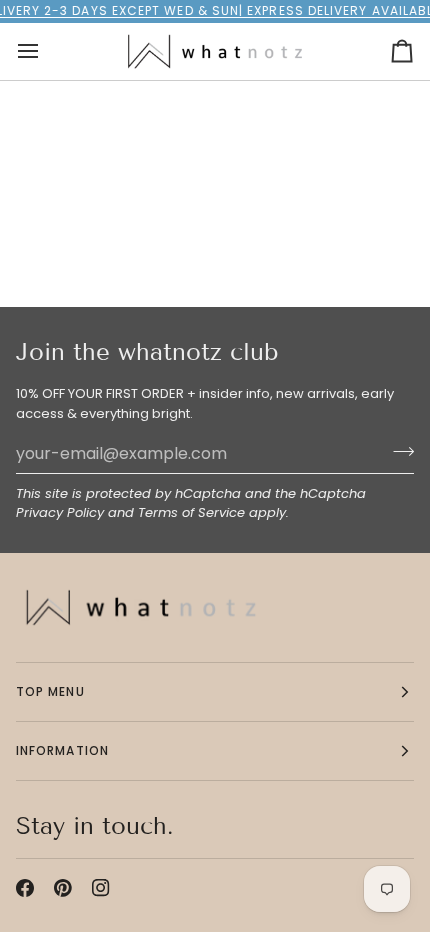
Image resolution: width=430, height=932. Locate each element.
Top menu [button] (50, 691)
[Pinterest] (63, 888)
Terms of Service (191, 512)
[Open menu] (46, 51)
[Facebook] (25, 888)
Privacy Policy (60, 512)
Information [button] (62, 750)
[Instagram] (101, 888)
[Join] (397, 451)
